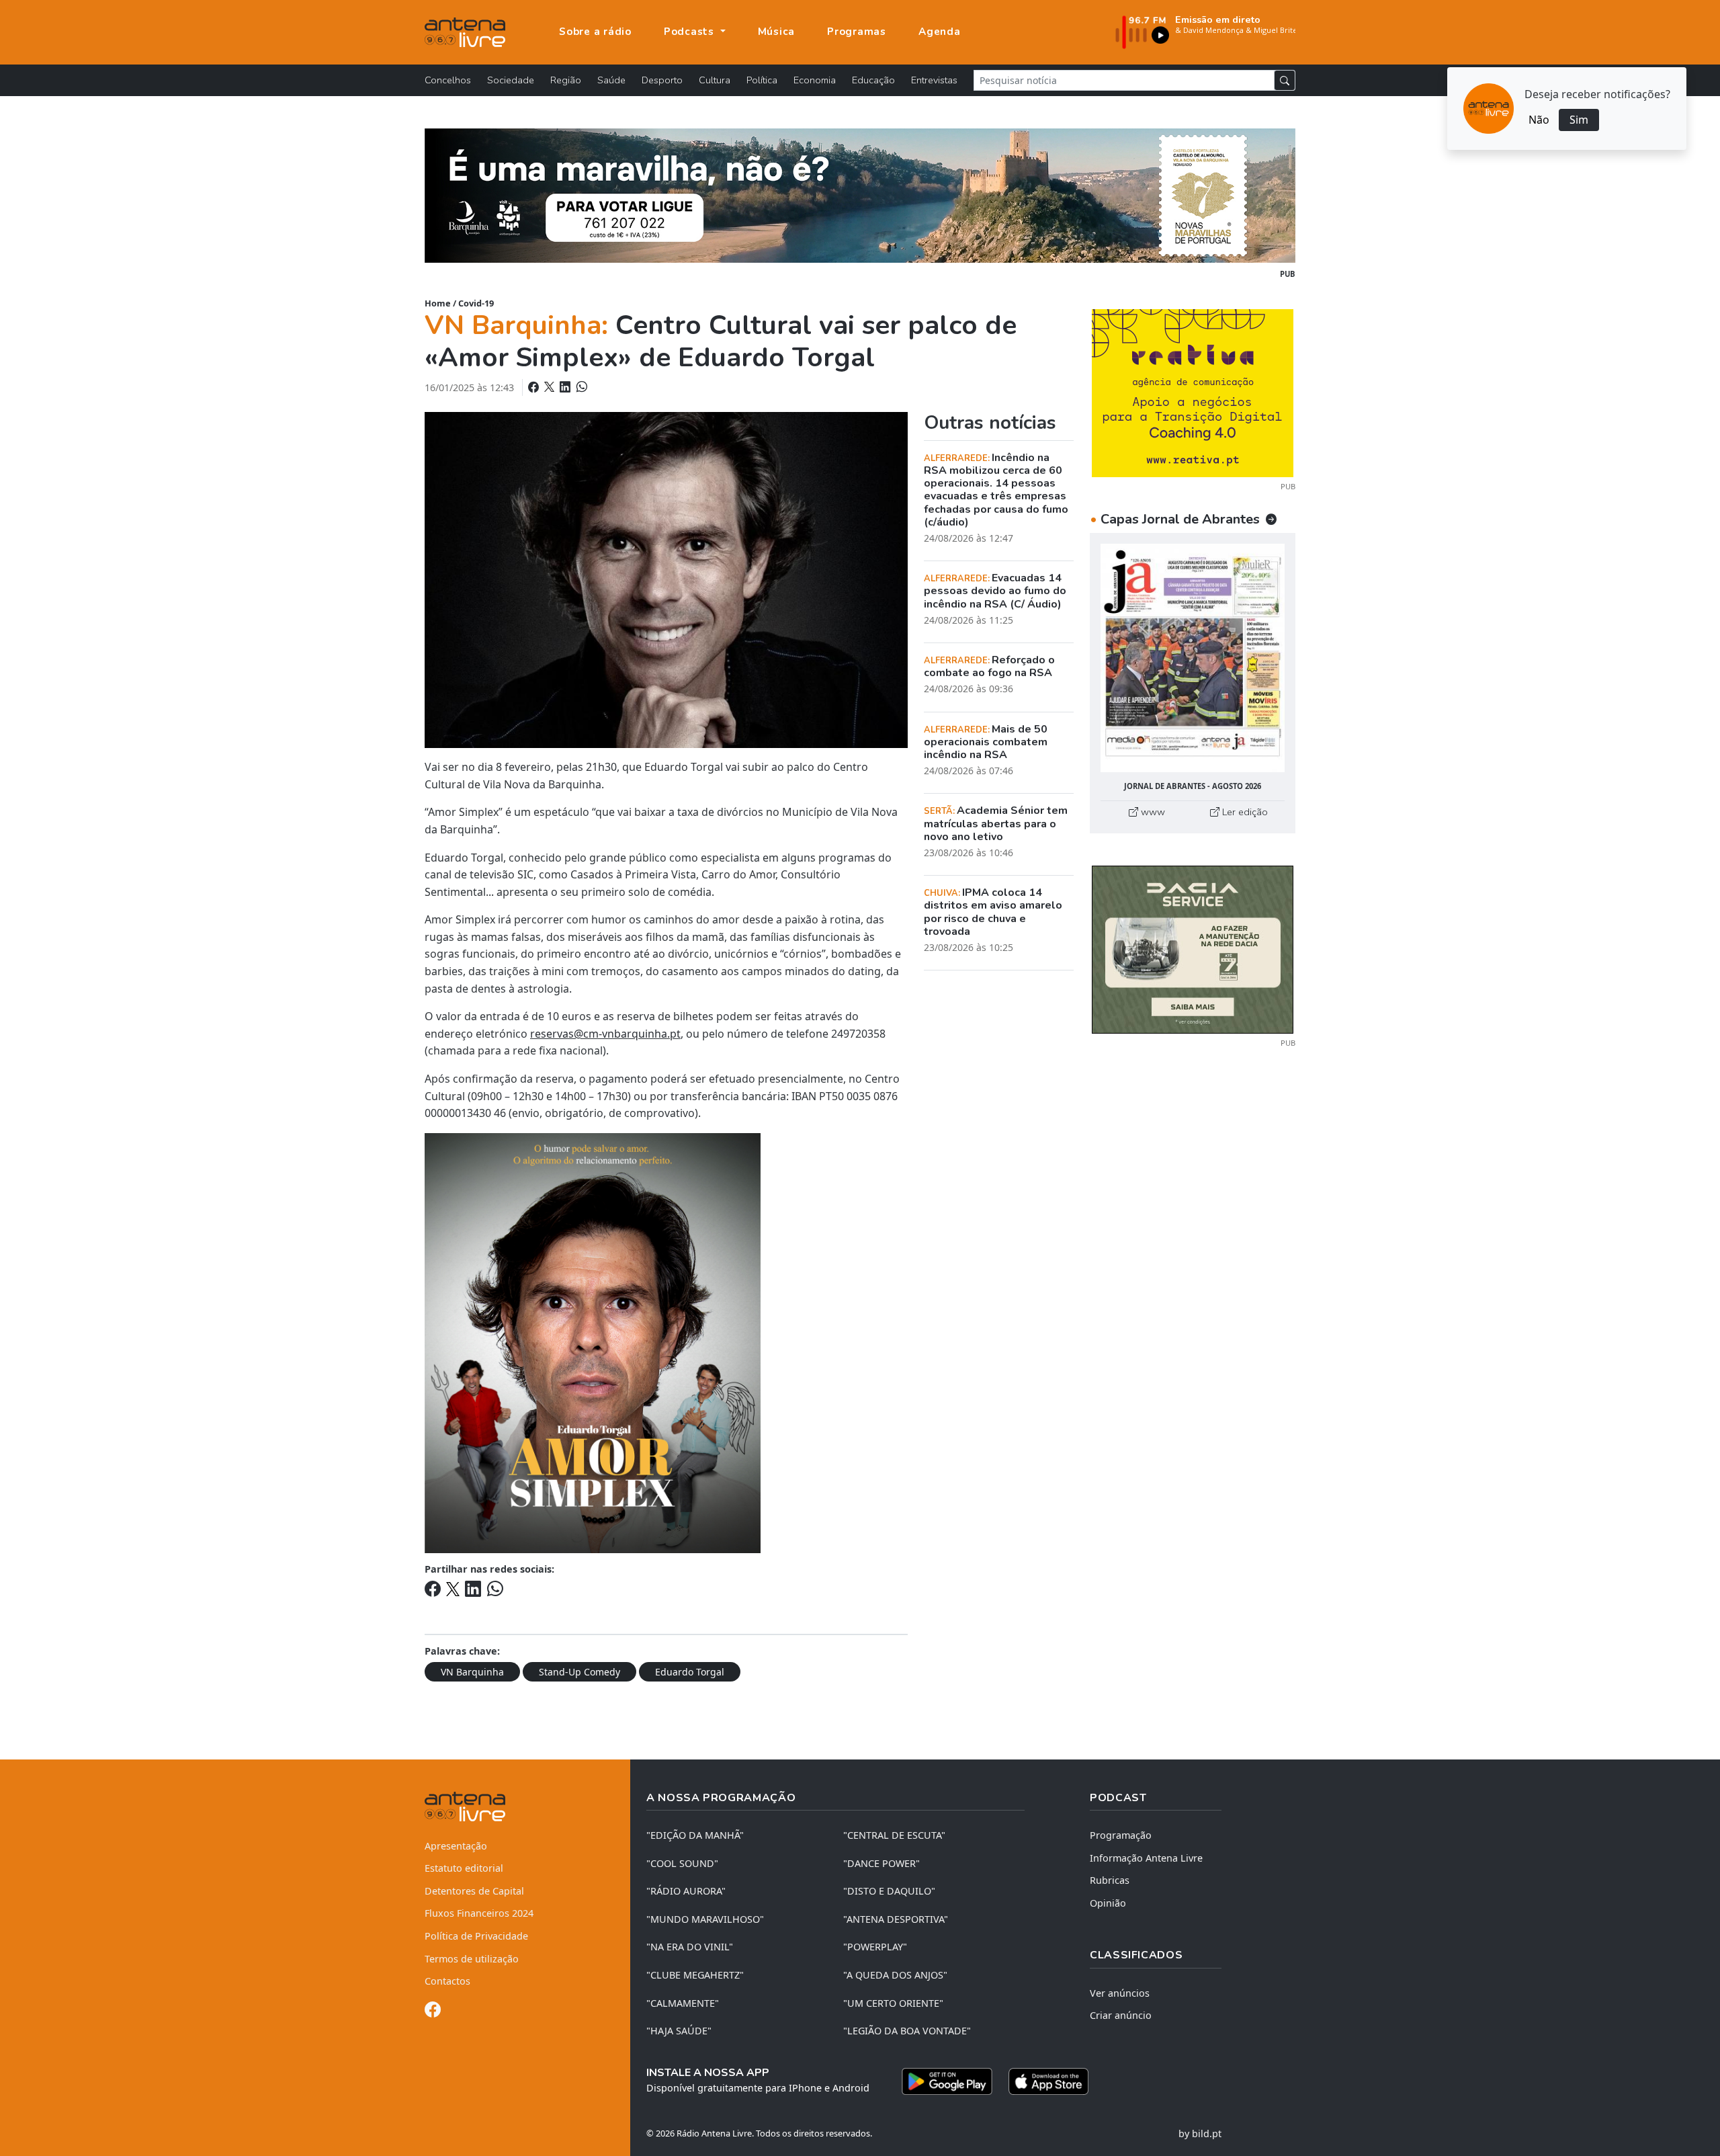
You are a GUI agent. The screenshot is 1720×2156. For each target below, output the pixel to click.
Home (438, 303)
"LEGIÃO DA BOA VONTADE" (907, 2031)
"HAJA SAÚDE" (679, 2031)
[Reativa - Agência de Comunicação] (1193, 392)
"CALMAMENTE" (683, 2003)
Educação (873, 80)
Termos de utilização (472, 1959)
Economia (815, 80)
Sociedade (511, 80)
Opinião (1108, 1903)
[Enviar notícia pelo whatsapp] (580, 387)
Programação (1121, 1835)
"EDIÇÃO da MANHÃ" (695, 1835)
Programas (857, 32)
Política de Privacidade (476, 1936)
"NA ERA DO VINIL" (690, 1947)
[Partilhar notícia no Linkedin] (566, 387)
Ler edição (1244, 812)
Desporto (662, 80)
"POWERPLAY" (875, 1947)
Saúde (611, 80)
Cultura (715, 80)
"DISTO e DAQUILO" (889, 1891)
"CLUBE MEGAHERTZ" (695, 1975)
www (1152, 812)
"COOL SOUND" (682, 1863)
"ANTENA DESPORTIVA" (896, 1919)
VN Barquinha (472, 1672)
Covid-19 (476, 303)
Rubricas (1110, 1880)
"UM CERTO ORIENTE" (893, 2003)
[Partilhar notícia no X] (551, 387)
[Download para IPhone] (1048, 2081)
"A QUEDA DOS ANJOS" (895, 1975)
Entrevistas (934, 80)
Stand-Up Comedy (579, 1672)
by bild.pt (1200, 2133)
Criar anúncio (1121, 2015)
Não (1539, 120)
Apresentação (456, 1846)
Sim (1579, 120)
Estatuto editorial (464, 1868)
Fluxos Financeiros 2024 (479, 1913)
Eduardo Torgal (690, 1672)
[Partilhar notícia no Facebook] (535, 387)
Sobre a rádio (595, 32)
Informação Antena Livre (1146, 1858)
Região (566, 80)
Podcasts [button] (691, 32)
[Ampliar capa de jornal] (1193, 658)
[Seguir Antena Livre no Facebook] (433, 2012)
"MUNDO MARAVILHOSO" (705, 1919)
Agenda (940, 32)
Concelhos (448, 80)
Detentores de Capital (474, 1891)
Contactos (447, 1981)
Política (762, 80)
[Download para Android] (947, 2081)
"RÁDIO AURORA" (686, 1891)
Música (777, 32)
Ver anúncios (1120, 1993)
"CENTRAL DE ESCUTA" (894, 1835)
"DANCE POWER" (881, 1863)
